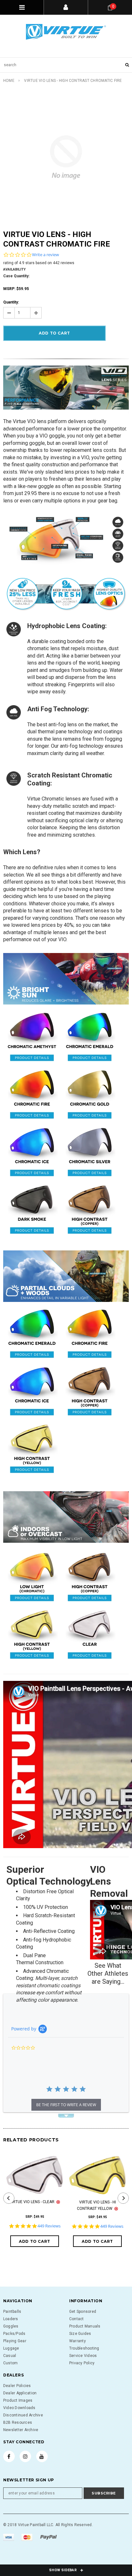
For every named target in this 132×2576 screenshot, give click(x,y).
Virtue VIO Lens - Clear (32, 2202)
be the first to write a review (66, 2105)
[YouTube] (42, 2456)
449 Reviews (49, 2226)
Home (9, 81)
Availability (14, 269)
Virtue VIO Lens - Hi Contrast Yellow (96, 2205)
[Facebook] (9, 2456)
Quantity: (11, 302)
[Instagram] (25, 2456)
